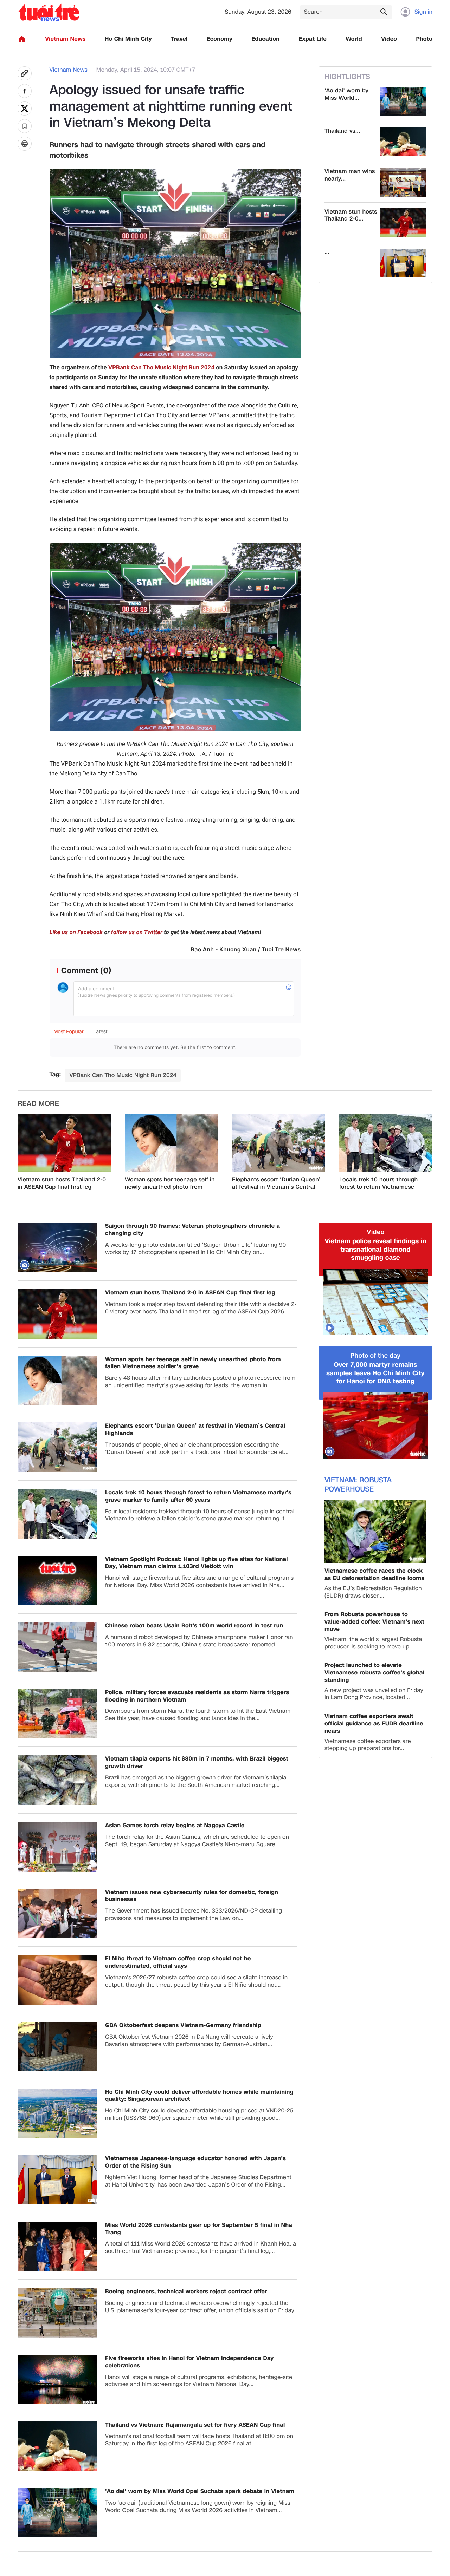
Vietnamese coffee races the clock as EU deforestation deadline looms (374, 1575)
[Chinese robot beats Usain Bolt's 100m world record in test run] (57, 1647)
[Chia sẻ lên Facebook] (25, 91)
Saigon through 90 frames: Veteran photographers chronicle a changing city (192, 1230)
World (354, 39)
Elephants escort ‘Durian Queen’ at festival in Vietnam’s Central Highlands (276, 1184)
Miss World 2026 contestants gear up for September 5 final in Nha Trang (199, 2229)
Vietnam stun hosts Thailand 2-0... (351, 216)
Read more (38, 1104)
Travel (179, 39)
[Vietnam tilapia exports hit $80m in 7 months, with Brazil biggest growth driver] (57, 1780)
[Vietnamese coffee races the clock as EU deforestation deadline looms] (375, 1531)
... (327, 252)
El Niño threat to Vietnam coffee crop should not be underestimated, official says (178, 1962)
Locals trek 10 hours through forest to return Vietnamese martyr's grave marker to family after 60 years (382, 1184)
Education (265, 39)
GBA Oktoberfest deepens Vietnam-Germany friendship (183, 2026)
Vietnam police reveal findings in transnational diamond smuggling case (375, 1250)
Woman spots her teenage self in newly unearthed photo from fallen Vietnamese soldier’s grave (170, 1184)
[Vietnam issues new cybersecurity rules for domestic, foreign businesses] (57, 1913)
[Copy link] (25, 73)
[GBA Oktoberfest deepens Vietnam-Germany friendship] (57, 2047)
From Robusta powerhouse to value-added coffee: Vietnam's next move (374, 1622)
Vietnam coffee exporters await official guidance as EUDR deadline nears (374, 1724)
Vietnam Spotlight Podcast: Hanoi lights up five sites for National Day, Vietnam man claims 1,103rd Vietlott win (197, 1563)
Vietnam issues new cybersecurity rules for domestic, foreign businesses (192, 1896)
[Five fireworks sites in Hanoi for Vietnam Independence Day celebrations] (57, 2380)
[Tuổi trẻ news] (49, 12)
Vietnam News (65, 39)
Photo (424, 39)
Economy (220, 39)
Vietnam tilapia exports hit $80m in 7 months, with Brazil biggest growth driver (197, 1763)
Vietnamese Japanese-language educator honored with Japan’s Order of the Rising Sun (195, 2162)
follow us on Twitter (137, 932)
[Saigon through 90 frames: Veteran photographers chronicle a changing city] (57, 1247)
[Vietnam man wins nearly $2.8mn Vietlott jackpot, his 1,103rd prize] (403, 182)
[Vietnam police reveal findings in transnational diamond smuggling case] (375, 1302)
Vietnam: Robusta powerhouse (358, 1485)
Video (389, 39)
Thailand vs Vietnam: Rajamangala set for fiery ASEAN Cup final (195, 2425)
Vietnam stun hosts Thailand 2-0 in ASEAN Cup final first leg (62, 1184)
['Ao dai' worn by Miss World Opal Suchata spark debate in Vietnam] (403, 101)
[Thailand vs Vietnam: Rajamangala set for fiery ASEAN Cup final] (403, 142)
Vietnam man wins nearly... (350, 175)
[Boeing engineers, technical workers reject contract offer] (57, 2313)
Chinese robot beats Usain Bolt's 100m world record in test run (194, 1626)
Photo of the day (376, 1356)
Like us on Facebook (76, 932)
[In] (25, 144)
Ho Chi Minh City (128, 39)
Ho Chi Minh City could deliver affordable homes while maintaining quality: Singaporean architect (199, 2096)
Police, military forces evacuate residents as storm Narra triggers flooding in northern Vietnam (197, 1696)
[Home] (22, 39)
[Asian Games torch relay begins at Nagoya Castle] (57, 1847)
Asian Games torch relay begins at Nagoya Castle (175, 1826)
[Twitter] (25, 109)
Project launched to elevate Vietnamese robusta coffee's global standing (374, 1673)
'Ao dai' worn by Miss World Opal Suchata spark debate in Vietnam (200, 2492)
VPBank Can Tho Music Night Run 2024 (161, 368)
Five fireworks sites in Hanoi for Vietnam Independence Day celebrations (189, 2362)
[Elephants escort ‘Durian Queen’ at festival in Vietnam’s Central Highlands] (279, 1143)
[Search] (384, 12)
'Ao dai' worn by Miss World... (346, 94)
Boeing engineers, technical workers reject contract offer (186, 2292)
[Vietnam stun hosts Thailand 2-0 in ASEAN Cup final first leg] (403, 223)
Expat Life (313, 39)
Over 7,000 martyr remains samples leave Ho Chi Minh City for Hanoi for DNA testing (375, 1373)
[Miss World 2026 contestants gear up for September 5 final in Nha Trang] (57, 2246)
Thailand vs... (342, 131)
